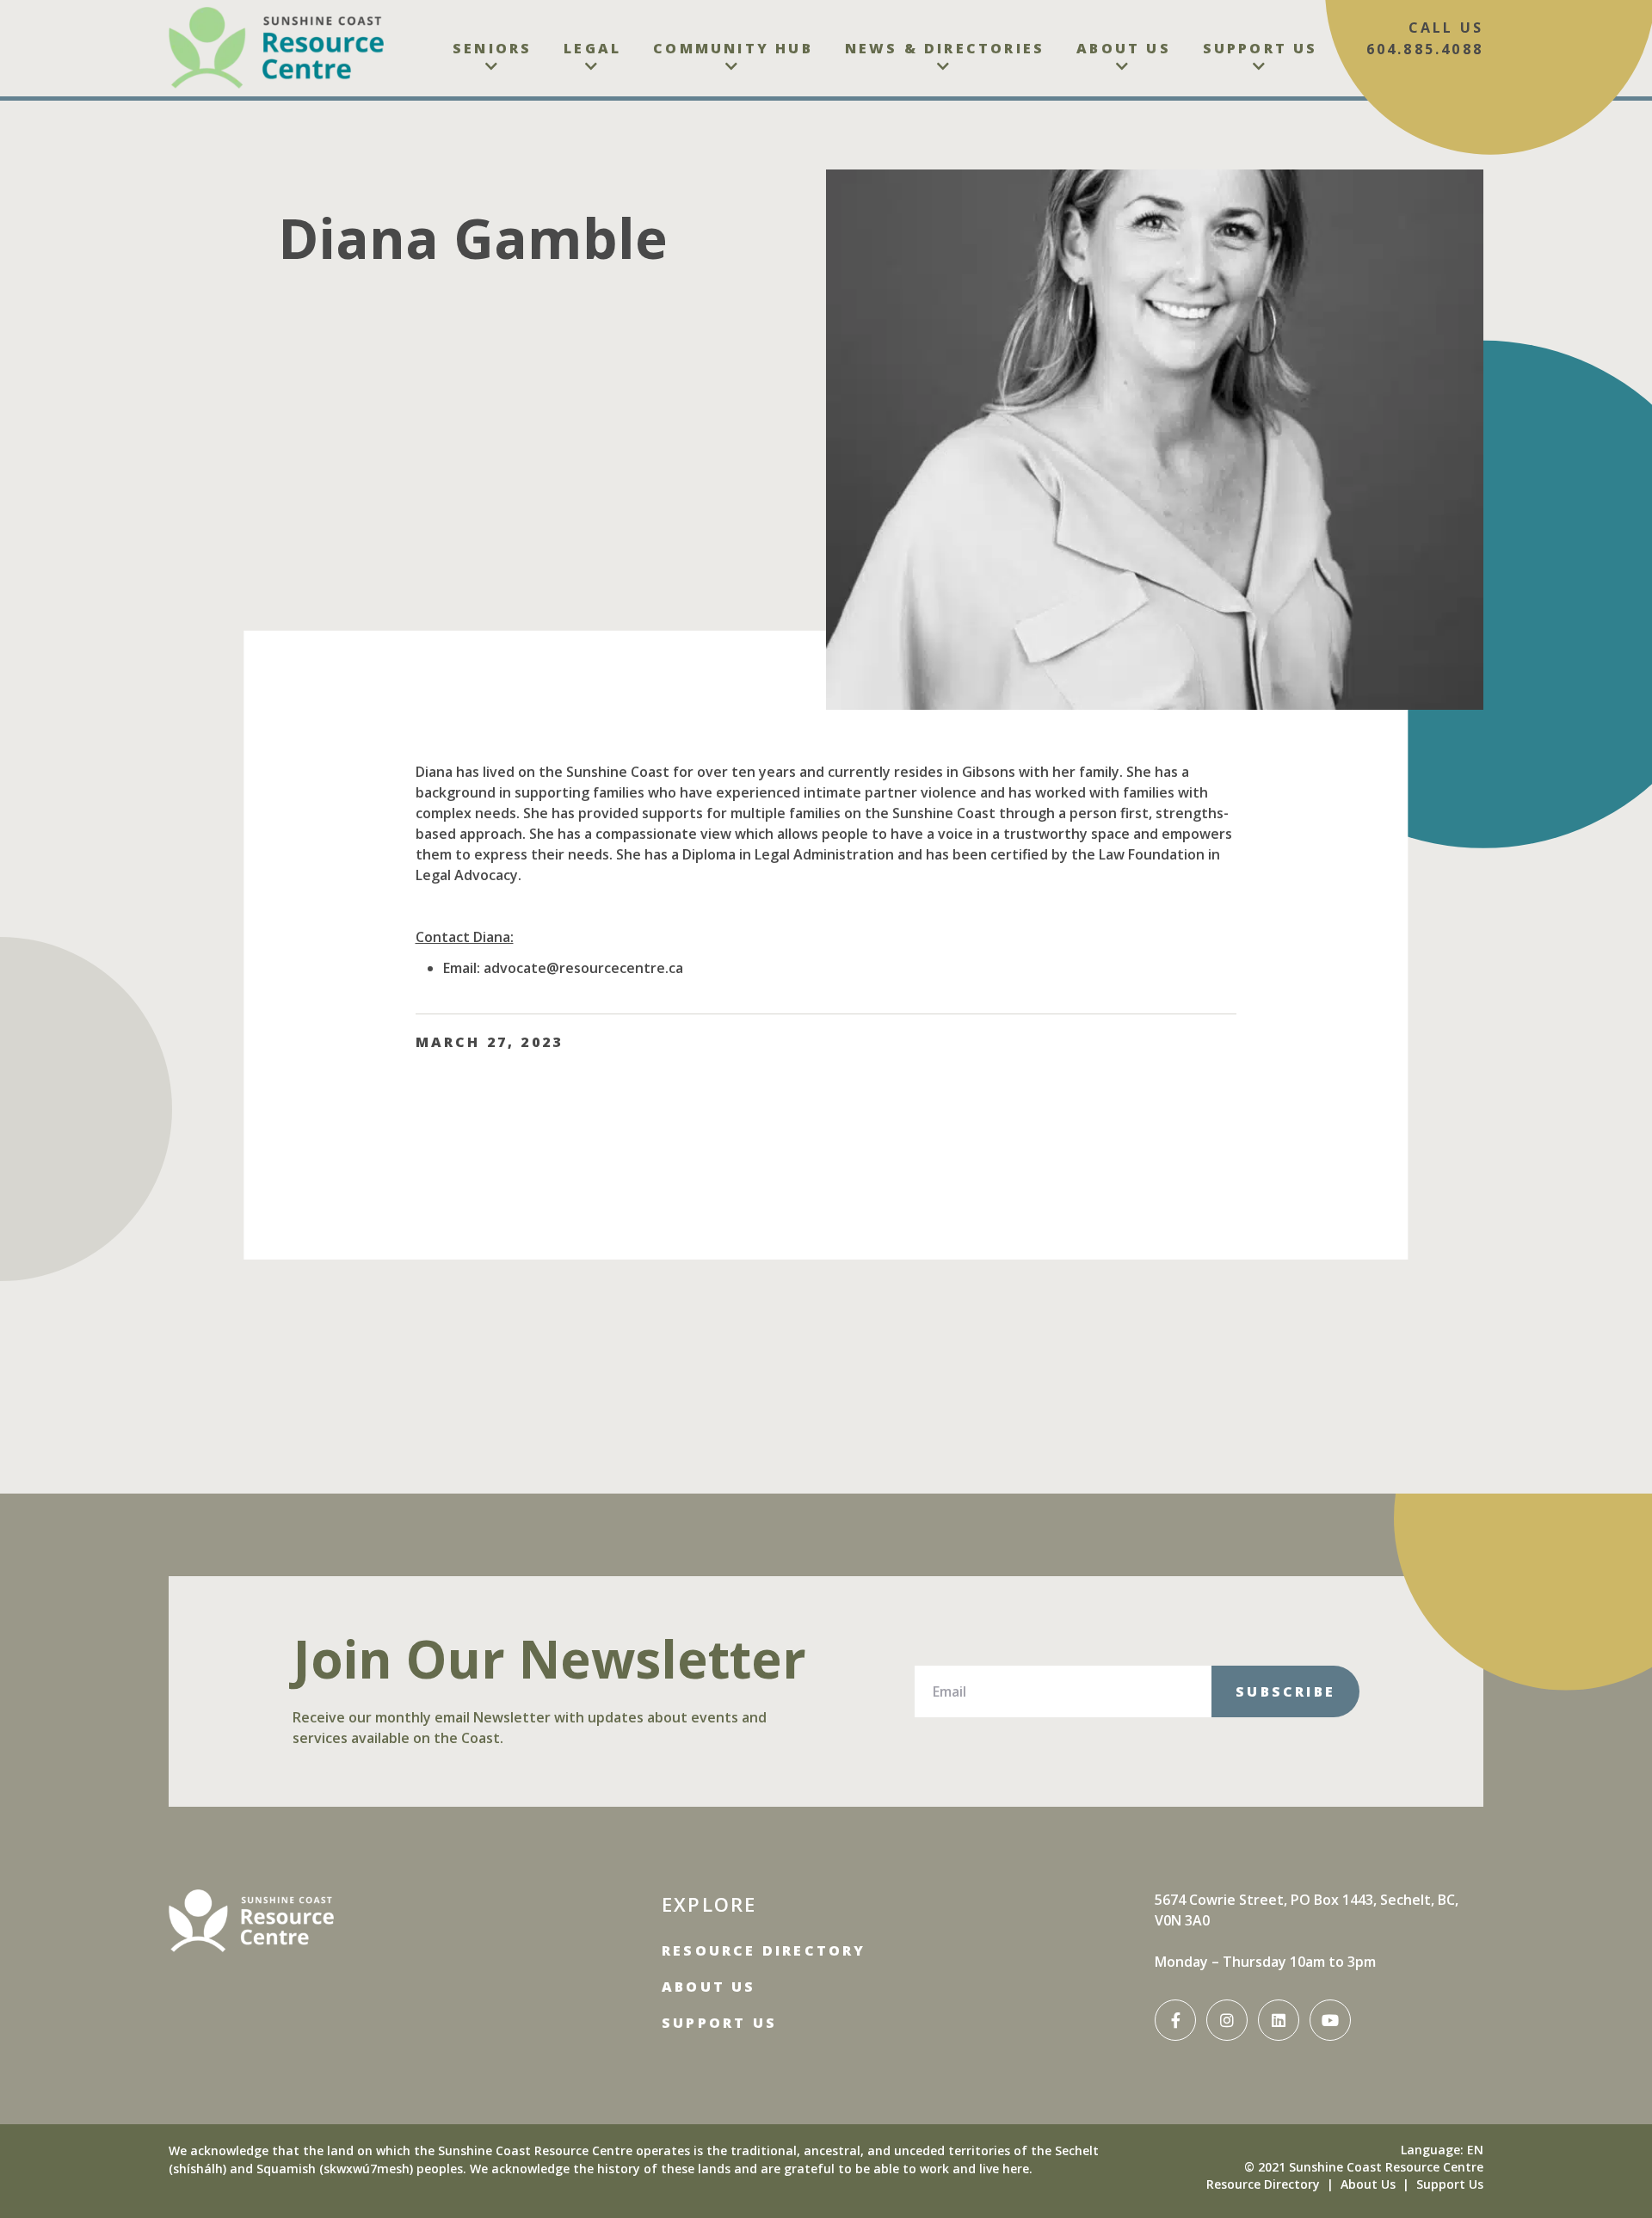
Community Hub (733, 48)
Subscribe (1285, 1691)
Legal (592, 48)
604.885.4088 (1425, 49)
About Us (1124, 48)
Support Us (1261, 48)
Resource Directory (764, 1950)
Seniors (492, 48)
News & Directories (945, 48)
